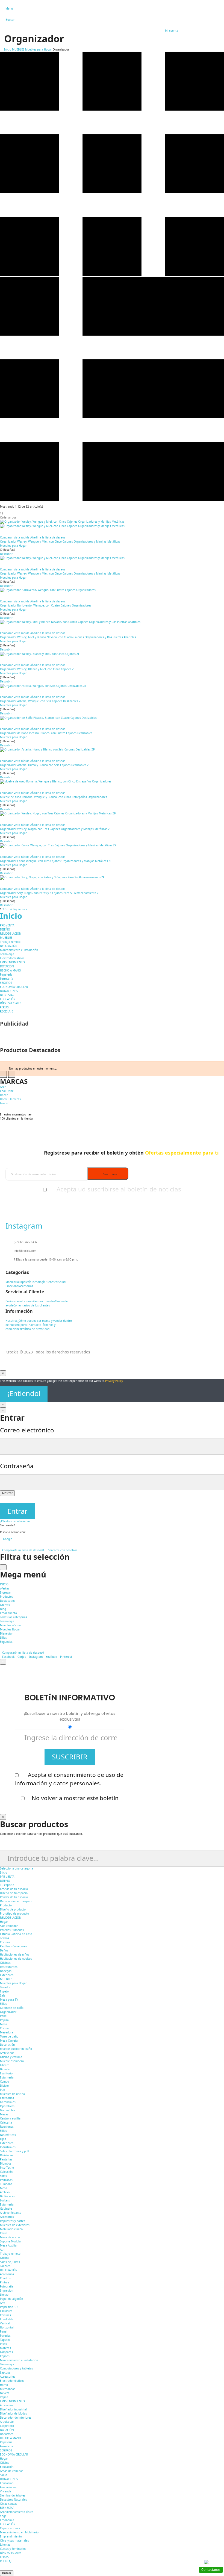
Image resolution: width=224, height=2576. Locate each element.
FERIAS (4, 1007)
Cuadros (5, 2278)
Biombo (5, 2069)
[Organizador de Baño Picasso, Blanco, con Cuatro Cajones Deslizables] (112, 718)
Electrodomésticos (12, 958)
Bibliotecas (7, 2196)
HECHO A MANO (11, 970)
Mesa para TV (9, 2000)
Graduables (8, 2110)
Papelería (6, 975)
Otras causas (9, 2504)
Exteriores (7, 1975)
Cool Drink (7, 1091)
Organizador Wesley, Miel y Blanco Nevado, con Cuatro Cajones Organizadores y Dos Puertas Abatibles (68, 637)
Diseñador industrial (13, 2409)
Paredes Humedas (12, 1930)
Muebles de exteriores (15, 2225)
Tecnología (7, 954)
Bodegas (6, 1971)
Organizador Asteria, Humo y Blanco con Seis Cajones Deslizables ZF (45, 765)
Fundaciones (8, 2487)
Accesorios (7, 2217)
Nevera (5, 2393)
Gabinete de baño (12, 2008)
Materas (5, 2348)
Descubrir (6, 554)
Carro (4, 2233)
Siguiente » (20, 909)
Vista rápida (22, 537)
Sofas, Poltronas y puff (15, 2151)
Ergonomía (7, 2520)
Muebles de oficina (12, 2094)
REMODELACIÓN (11, 934)
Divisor (5, 2086)
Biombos (6, 2163)
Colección (6, 2172)
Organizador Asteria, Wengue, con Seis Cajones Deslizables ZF (41, 701)
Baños (4, 1950)
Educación (7, 2467)
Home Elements (10, 1099)
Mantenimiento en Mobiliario (19, 2532)
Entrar (17, 1511)
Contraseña (17, 1466)
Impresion (7, 2291)
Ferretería (7, 979)
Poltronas (6, 2180)
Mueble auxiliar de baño (16, 2049)
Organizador (8, 2012)
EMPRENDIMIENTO (12, 962)
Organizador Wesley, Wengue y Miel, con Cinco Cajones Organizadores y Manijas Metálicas (60, 541)
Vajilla (4, 2397)
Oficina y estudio (11, 2057)
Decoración (7, 2045)
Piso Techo (7, 2168)
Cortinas (5, 2315)
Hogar (4, 1922)
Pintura (5, 2282)
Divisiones (7, 2155)
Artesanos (7, 2405)
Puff (3, 2090)
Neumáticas (8, 2135)
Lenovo (5, 1103)
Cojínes (5, 2356)
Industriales (8, 2147)
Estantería (7, 2077)
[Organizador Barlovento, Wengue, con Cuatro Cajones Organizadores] (112, 590)
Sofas (3, 2176)
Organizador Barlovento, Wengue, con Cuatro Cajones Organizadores (46, 605)
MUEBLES (6, 938)
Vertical (5, 2323)
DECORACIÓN (9, 946)
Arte (3, 2303)
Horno (4, 2385)
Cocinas (5, 1942)
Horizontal (7, 2327)
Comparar (6, 537)
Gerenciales (8, 2102)
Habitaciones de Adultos (16, 1959)
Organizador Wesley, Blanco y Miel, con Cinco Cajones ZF (38, 669)
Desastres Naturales (14, 2500)
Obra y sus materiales (14, 2540)
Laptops (5, 2372)
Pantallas (6, 2159)
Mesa (4, 2024)
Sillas (3, 2004)
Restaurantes (9, 1967)
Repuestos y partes (13, 2221)
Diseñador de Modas (14, 2413)
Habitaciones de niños (15, 1954)
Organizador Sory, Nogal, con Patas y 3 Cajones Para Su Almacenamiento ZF (50, 893)
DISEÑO (5, 929)
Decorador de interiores (16, 2418)
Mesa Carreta (9, 2041)
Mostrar (7, 1493)
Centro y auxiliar (11, 2118)
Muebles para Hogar (13, 546)
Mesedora (7, 2032)
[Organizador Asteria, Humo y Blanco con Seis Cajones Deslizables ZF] (112, 750)
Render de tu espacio (14, 1897)
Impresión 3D (9, 2307)
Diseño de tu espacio (14, 1893)
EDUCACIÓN (8, 999)
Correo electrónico (27, 1430)
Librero (5, 2065)
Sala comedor (9, 1926)
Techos (5, 1938)
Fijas (3, 2139)
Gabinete (6, 2209)
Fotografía (7, 2286)
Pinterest (66, 1657)
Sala (3, 1995)
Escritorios (7, 2098)
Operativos (7, 2106)
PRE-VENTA (7, 925)
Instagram (36, 1657)
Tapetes (5, 2340)
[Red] (112, 275)
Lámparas (6, 2352)
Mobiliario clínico (11, 2229)
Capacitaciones (10, 2528)
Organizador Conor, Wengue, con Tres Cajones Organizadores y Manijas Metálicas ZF (56, 861)
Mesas (4, 2114)
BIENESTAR (7, 995)
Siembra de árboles (13, 2495)
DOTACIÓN (7, 966)
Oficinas (5, 1963)
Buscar (7, 2573)
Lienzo (4, 2295)
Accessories (8, 2377)
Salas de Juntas (10, 2262)
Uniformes (7, 2434)
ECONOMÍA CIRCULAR (14, 987)
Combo (5, 2082)
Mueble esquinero (12, 2061)
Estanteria (7, 2204)
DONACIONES (9, 991)
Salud (4, 2475)
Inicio (11, 916)
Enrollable (7, 2319)
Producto (6, 1905)
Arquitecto (7, 2422)
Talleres (5, 2266)
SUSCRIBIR (70, 1757)
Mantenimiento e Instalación (19, 950)
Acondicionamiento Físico (17, 2512)
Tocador (5, 1987)
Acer (3, 1087)
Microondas (8, 2389)
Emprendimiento (11, 2536)
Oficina (5, 2258)
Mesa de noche (10, 2237)
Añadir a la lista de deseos (48, 537)
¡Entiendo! (24, 1393)
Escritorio (6, 2073)
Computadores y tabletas (17, 2368)
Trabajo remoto (10, 942)
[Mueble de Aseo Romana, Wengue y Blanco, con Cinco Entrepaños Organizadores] (112, 782)
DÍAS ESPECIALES (11, 1003)
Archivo (5, 2192)
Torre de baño (9, 2036)
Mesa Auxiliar (9, 2245)
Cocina (4, 2028)
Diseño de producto (13, 1909)
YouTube (51, 1657)
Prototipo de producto (14, 1913)
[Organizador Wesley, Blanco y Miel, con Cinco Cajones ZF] (112, 654)
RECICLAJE (7, 1011)
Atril (3, 2250)
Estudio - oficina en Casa (16, 1934)
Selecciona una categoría (17, 1868)
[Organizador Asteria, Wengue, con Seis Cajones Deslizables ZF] (112, 686)
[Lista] (112, 500)
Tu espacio (7, 1885)
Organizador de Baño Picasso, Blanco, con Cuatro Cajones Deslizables (46, 733)
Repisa (4, 2020)
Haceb (4, 1095)
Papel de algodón (11, 2299)
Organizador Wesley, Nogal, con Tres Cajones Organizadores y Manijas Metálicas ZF (56, 829)
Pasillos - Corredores (14, 1946)
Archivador (7, 2053)
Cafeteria (6, 2122)
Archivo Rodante (11, 2213)
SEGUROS (6, 983)
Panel (4, 2016)
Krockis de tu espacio (14, 1889)
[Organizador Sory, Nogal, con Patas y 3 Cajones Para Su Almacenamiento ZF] (112, 878)
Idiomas (5, 2545)
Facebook (8, 1657)
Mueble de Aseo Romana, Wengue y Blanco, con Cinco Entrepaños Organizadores (54, 797)
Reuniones (7, 2127)
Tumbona (6, 2184)
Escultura (6, 2311)
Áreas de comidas (12, 2471)
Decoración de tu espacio (17, 1901)
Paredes (5, 2336)
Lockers (5, 2200)
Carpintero (7, 2426)
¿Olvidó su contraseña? (15, 1521)
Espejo (4, 1991)
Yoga (3, 2516)
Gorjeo (22, 1657)
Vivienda (6, 2491)
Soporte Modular (11, 2241)
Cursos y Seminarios (13, 2549)
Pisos (3, 2344)
